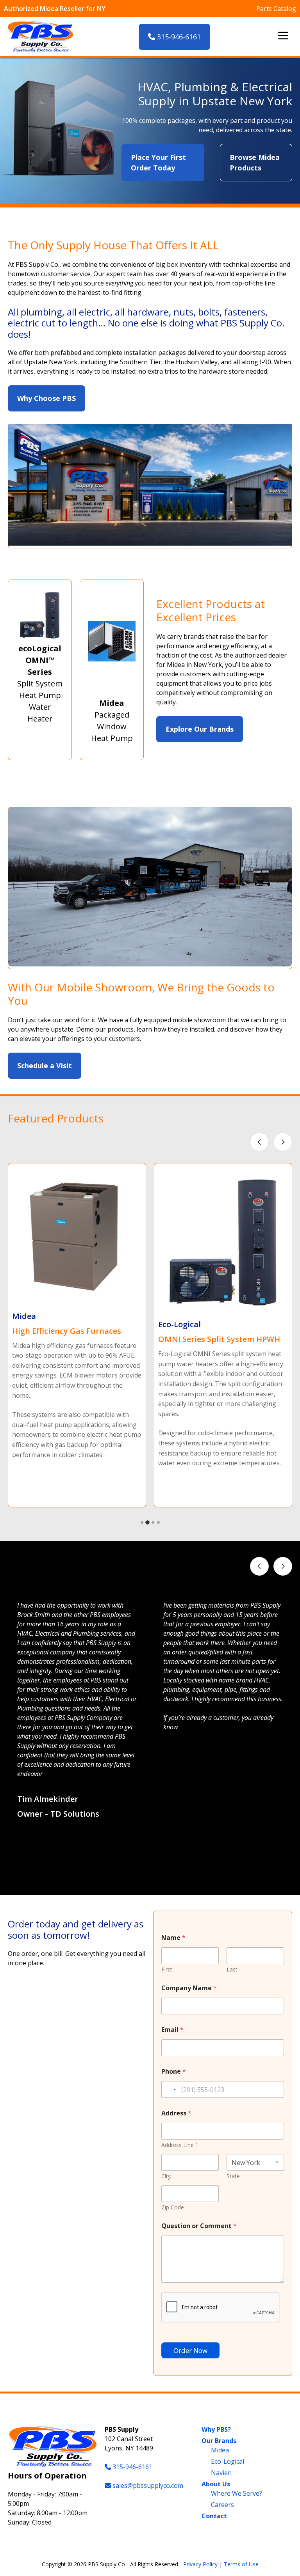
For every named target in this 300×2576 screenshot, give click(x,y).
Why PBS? (216, 2429)
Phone (174, 2072)
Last (232, 1969)
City (166, 2176)
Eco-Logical (228, 2461)
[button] (142, 1876)
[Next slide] (283, 1142)
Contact (214, 2516)
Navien (221, 2473)
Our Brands (219, 2441)
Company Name (189, 1988)
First (167, 1969)
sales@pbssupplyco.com (148, 2486)
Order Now (190, 2350)
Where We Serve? (237, 2493)
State (233, 2176)
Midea (220, 2450)
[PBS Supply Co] (40, 37)
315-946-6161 (178, 37)
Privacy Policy (200, 2564)
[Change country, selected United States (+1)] (170, 2089)
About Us (216, 2484)
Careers (222, 2505)
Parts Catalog (276, 9)
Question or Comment (199, 2226)
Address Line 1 (180, 2145)
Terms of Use (241, 2564)
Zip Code (173, 2207)
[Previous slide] (259, 1142)
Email (172, 2030)
